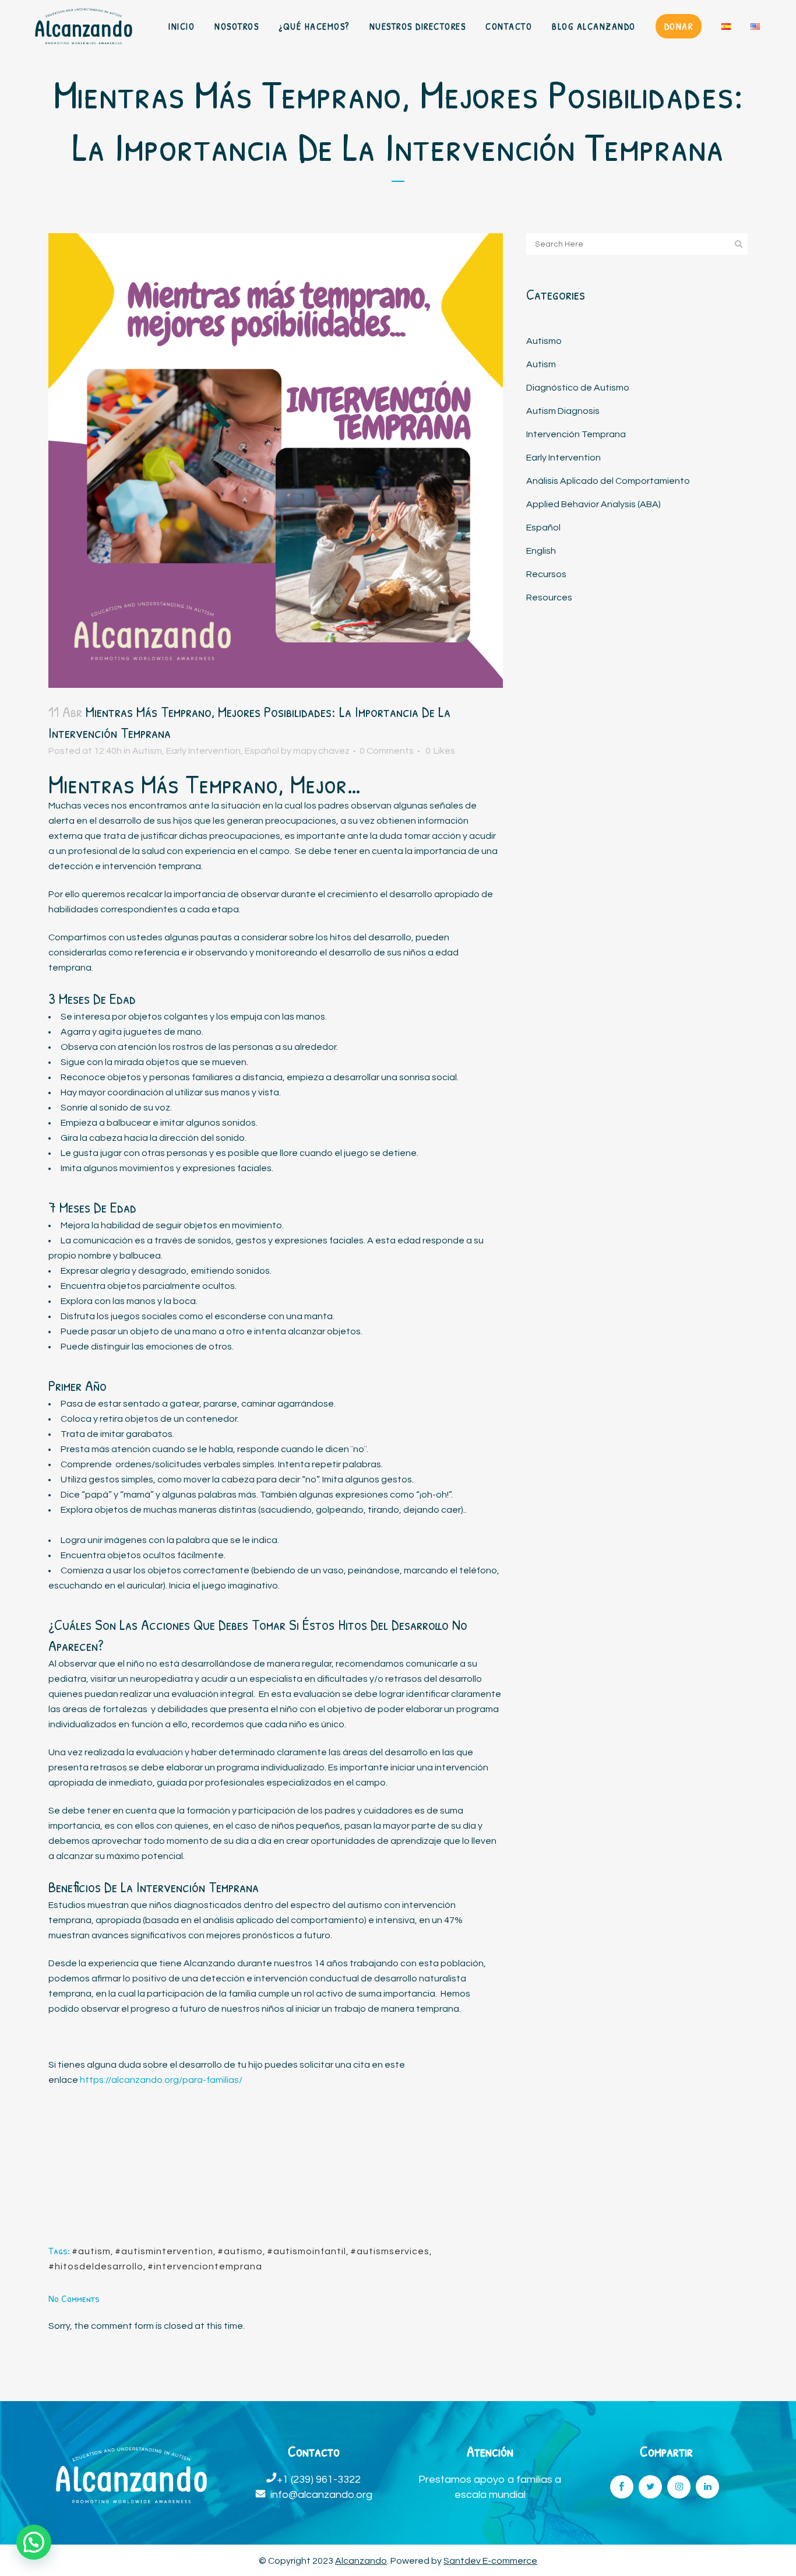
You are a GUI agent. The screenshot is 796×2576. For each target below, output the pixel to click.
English (541, 551)
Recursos (546, 574)
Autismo (544, 341)
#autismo (240, 2251)
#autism (91, 2251)
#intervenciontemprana (205, 2266)
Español (262, 751)
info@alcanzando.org (321, 2495)
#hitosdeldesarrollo (96, 2266)
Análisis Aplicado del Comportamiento (608, 481)
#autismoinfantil (307, 2251)
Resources (549, 598)
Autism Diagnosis (563, 411)
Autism (147, 751)
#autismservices (390, 2251)
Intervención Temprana (576, 434)
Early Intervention (203, 751)
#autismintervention (164, 2251)
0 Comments (387, 751)
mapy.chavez (321, 751)
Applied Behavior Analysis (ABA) (594, 504)
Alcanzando (361, 2561)
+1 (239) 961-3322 (319, 2480)
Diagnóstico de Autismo (578, 388)
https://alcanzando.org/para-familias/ (161, 2080)
